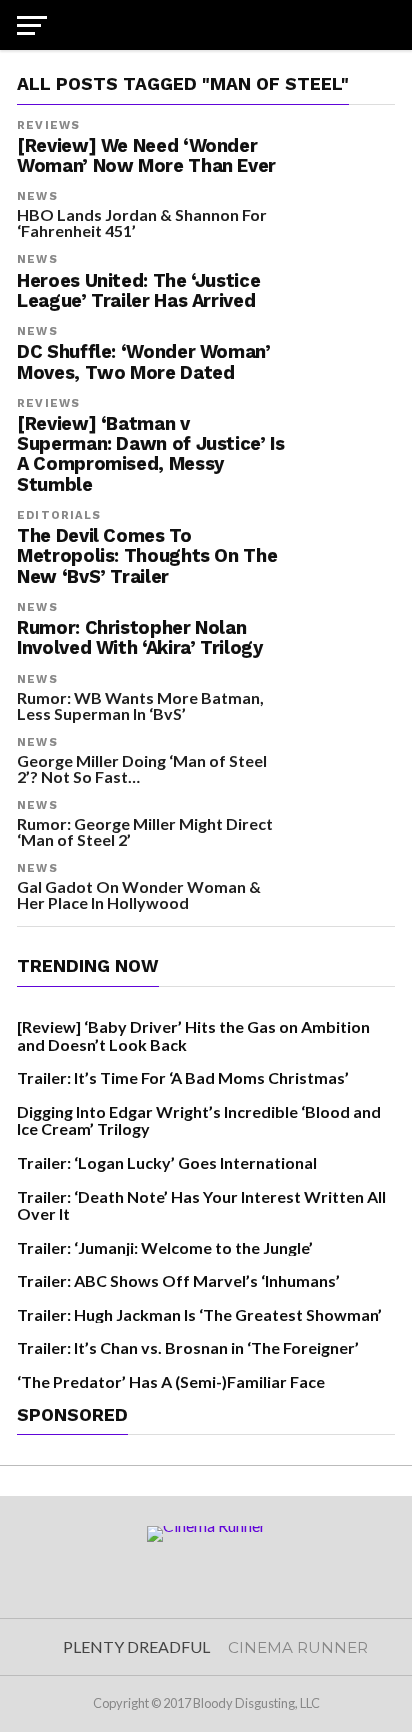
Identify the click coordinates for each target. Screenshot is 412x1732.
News (37, 196)
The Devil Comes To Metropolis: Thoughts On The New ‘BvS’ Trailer (147, 556)
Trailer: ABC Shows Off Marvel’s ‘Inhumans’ (178, 1280)
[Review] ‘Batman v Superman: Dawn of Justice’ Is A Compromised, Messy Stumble (150, 454)
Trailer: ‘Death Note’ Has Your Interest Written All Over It (201, 1205)
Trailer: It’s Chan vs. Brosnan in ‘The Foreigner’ (188, 1347)
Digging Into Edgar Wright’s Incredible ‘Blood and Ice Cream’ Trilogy (199, 1120)
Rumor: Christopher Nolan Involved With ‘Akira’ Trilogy (139, 638)
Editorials (59, 515)
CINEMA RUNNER (298, 1647)
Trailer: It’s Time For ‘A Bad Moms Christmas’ (183, 1077)
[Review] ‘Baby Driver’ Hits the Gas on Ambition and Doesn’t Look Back (193, 1035)
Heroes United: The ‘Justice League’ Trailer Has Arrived (138, 291)
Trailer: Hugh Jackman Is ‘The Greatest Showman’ (199, 1314)
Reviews (48, 125)
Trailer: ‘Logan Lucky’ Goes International (167, 1162)
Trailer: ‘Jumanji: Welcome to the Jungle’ (165, 1247)
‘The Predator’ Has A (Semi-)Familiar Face (171, 1381)
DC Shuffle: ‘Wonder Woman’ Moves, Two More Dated (143, 362)
